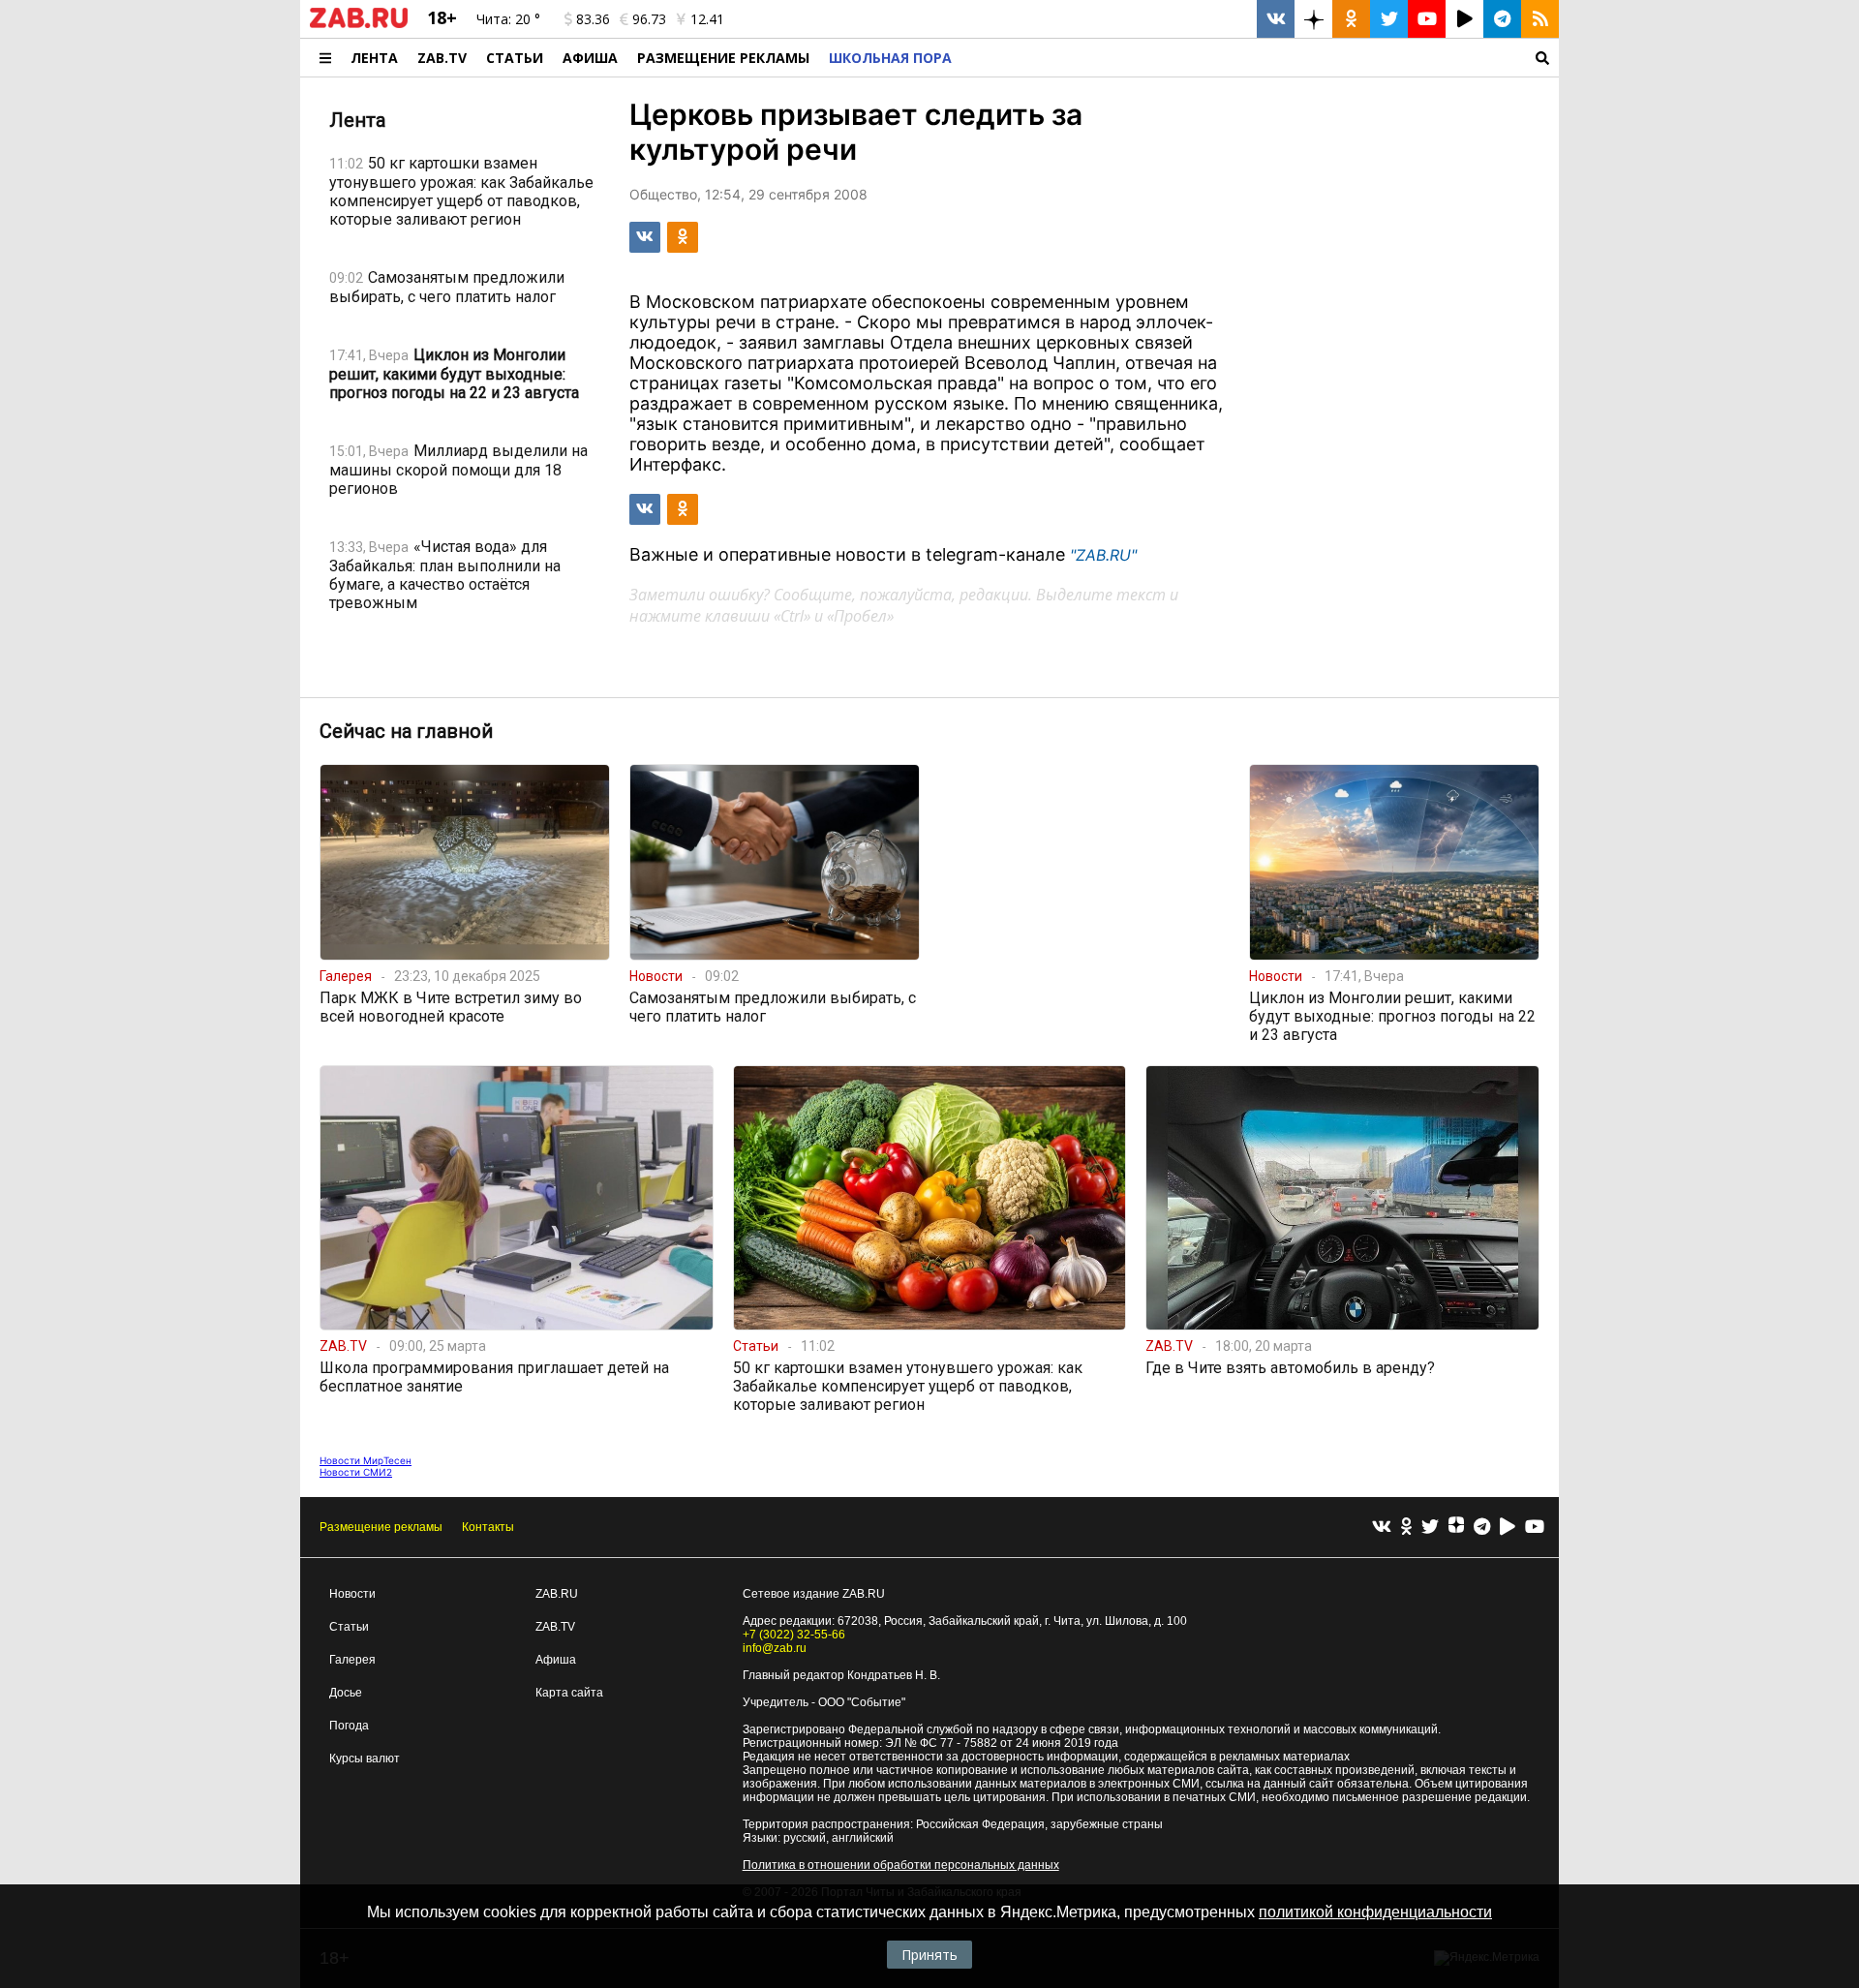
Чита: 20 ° (508, 19)
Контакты (488, 1527)
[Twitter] (1430, 1528)
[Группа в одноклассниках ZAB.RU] (1351, 19)
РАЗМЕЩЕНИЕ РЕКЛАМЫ (723, 58)
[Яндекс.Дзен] (1456, 1527)
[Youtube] (1535, 1528)
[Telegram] (1482, 1528)
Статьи (515, 58)
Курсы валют (365, 1759)
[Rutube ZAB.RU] (1464, 19)
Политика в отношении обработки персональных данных (901, 1865)
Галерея (352, 1660)
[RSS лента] (1540, 19)
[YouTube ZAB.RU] (1427, 19)
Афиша (590, 58)
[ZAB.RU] (359, 24)
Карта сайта (569, 1693)
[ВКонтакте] (1382, 1528)
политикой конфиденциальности (1375, 1912)
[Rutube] (1508, 1528)
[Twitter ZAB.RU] (1389, 19)
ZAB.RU (557, 1594)
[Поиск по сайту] (1260, 58)
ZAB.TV (442, 58)
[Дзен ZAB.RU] (1313, 19)
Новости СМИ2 (356, 1472)
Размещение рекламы (381, 1527)
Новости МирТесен (366, 1460)
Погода (349, 1726)
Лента (374, 58)
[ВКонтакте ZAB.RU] (1276, 19)
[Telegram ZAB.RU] (1502, 19)
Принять (929, 1955)
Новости (352, 1594)
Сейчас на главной (406, 731)
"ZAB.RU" (1103, 555)
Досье (346, 1693)
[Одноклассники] (1406, 1528)
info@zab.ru (775, 1648)
